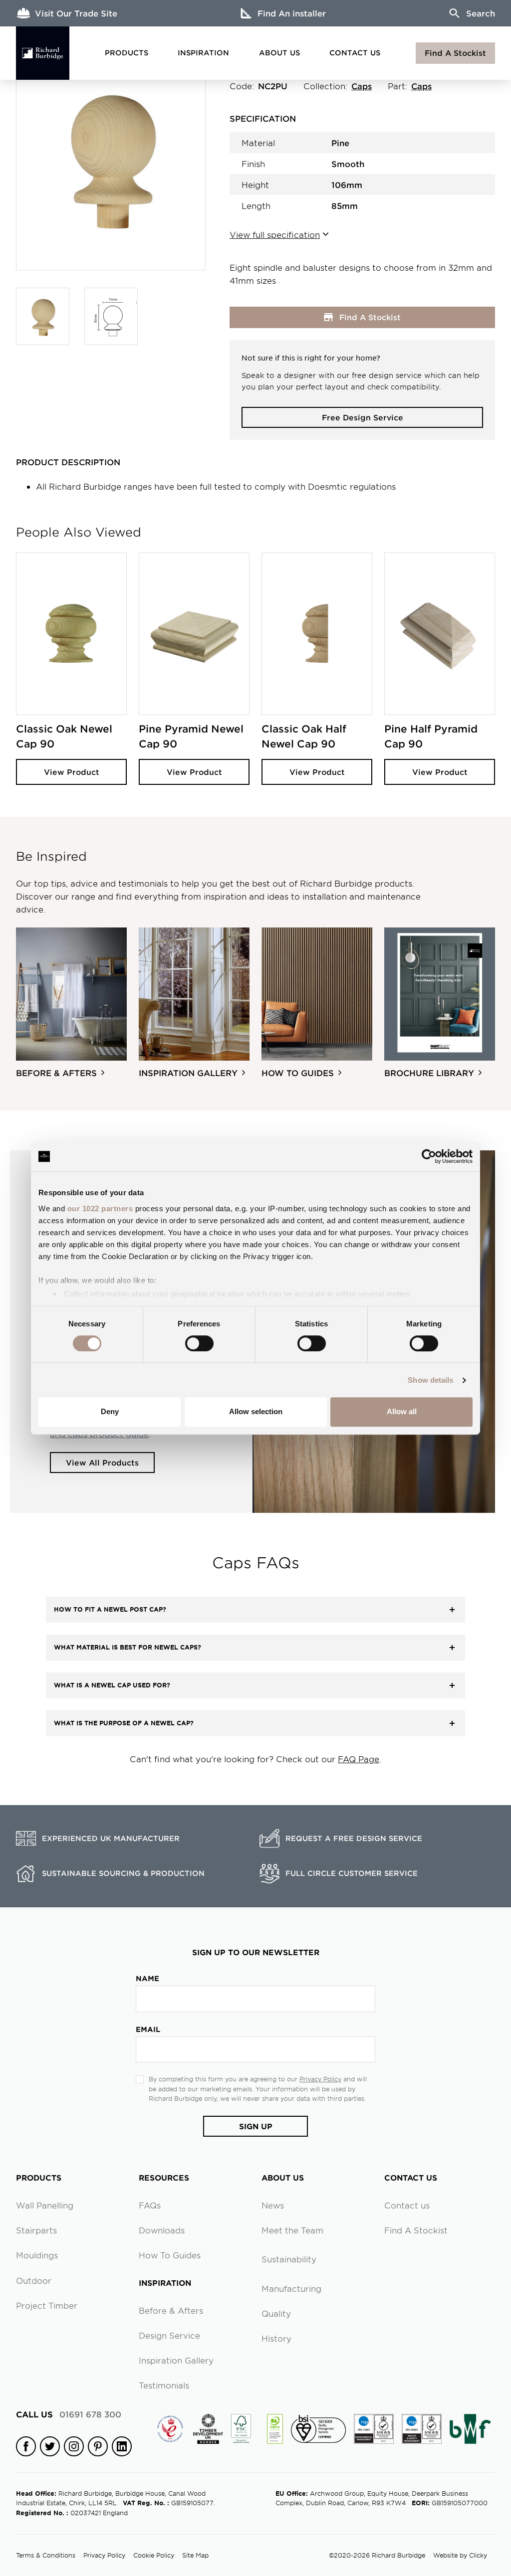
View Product (72, 772)
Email (148, 2029)
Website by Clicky (460, 2555)
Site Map (195, 2555)
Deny (110, 1411)
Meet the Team (292, 2230)
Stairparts (36, 2230)
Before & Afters (171, 2310)
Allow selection (256, 1411)
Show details (430, 1380)
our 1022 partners (100, 1208)
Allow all (402, 1411)
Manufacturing (291, 2288)
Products (127, 53)
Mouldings (37, 2255)
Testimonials (164, 2385)
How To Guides (170, 2255)
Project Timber (47, 2305)
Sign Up (256, 2126)
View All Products (102, 1462)
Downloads (162, 2230)
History (276, 2338)
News (273, 2205)
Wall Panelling (45, 2205)
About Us (279, 53)
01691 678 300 (69, 2414)
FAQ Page (359, 1759)
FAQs (150, 2205)
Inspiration (203, 53)
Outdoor (34, 2280)
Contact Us (355, 53)
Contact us (407, 2205)
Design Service (169, 2335)
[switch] (199, 1343)
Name (147, 1978)
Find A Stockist (455, 53)
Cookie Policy (154, 2555)
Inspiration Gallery (176, 2360)
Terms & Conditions (46, 2555)
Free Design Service (363, 417)
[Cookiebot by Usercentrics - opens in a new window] (429, 1156)
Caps (362, 86)
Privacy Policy (320, 2079)
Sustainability (289, 2259)
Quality (276, 2313)
